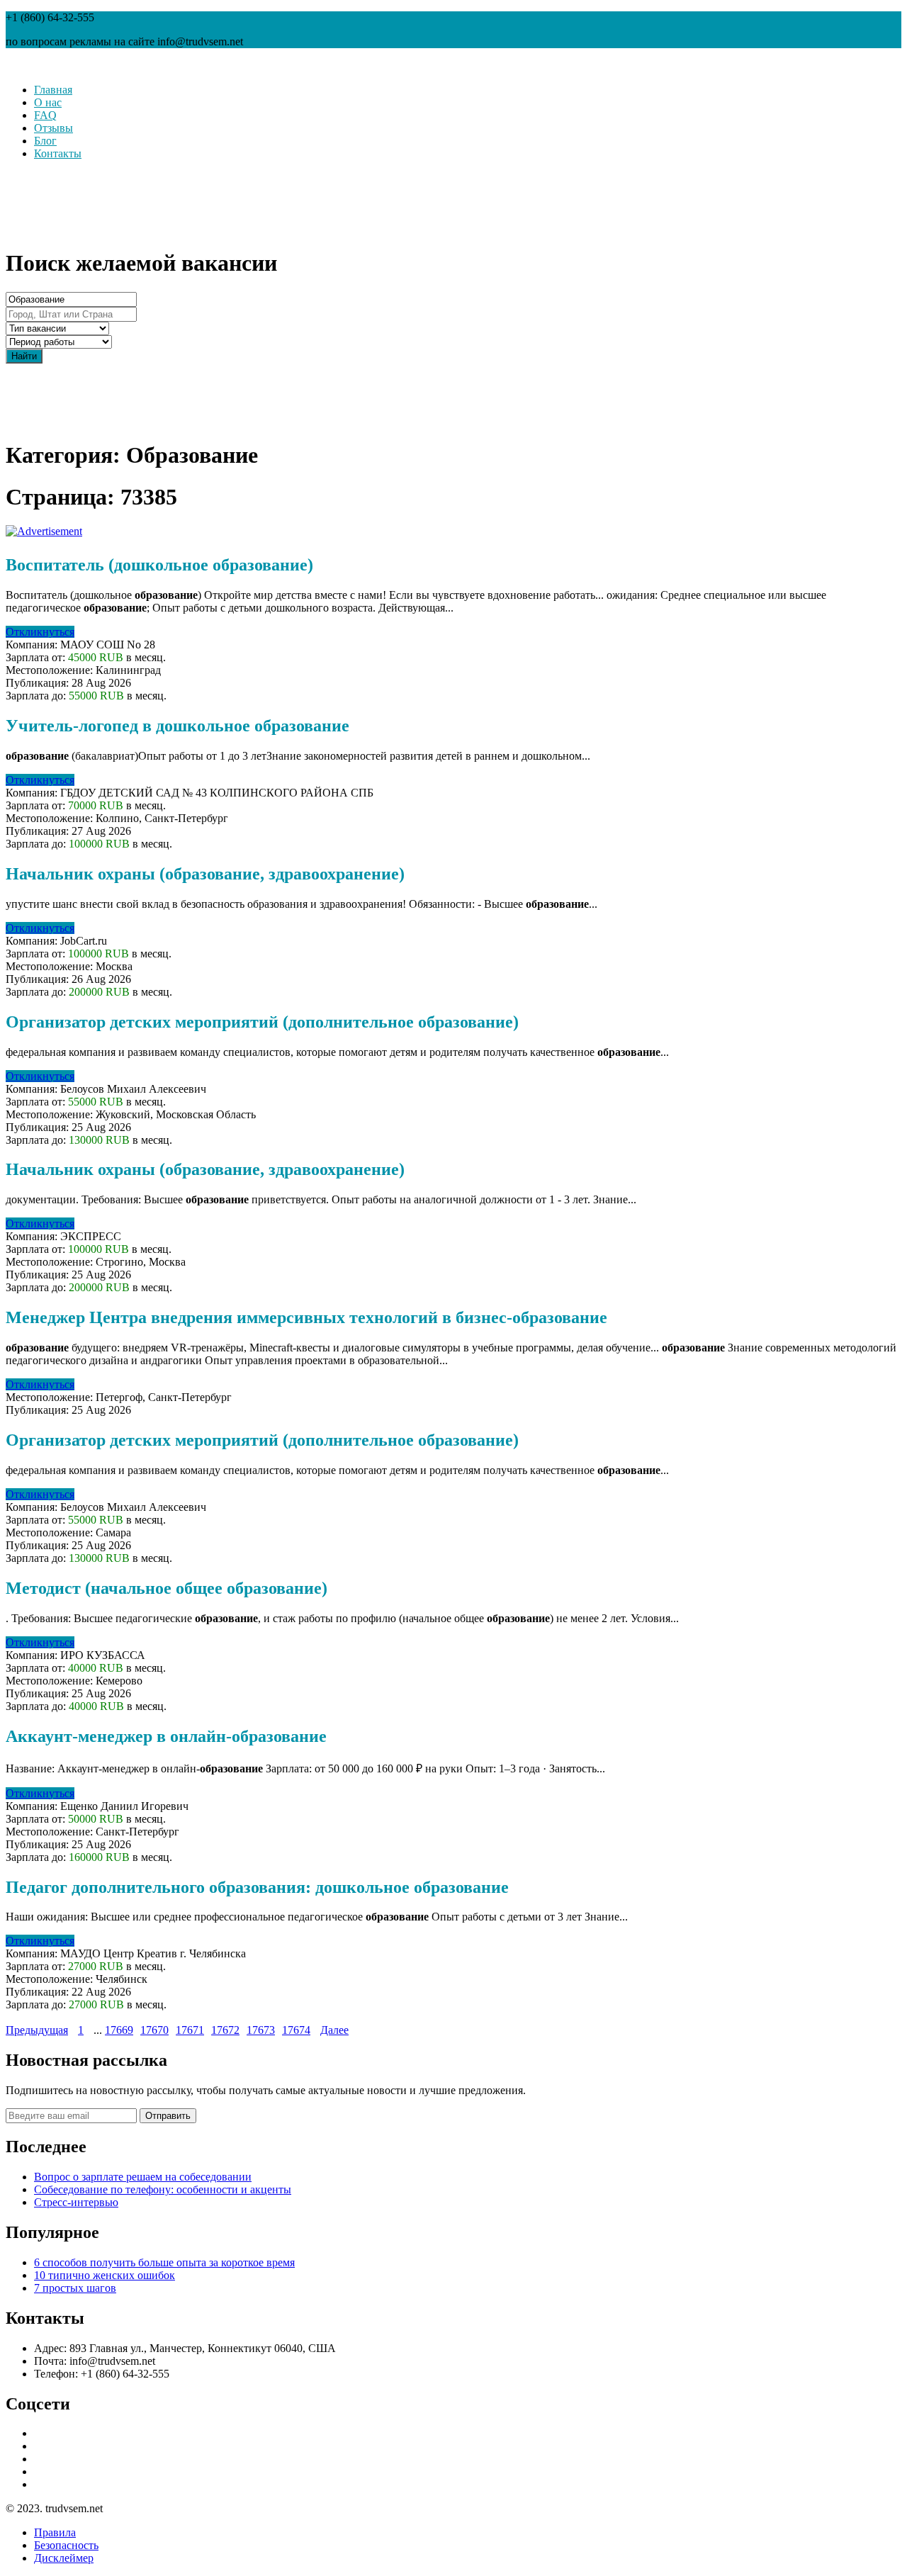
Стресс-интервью (76, 2202)
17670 (154, 2030)
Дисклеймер (64, 2558)
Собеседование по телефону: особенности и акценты (163, 2189)
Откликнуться (40, 632)
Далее (334, 2030)
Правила (55, 2532)
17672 (225, 2030)
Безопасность (66, 2545)
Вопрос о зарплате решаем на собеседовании (143, 2177)
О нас (48, 102)
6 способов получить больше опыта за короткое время (164, 2262)
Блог (45, 141)
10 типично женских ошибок (105, 2275)
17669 (119, 2030)
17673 (261, 2030)
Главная (53, 90)
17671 (190, 2030)
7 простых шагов (75, 2288)
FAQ (45, 115)
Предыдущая (37, 2030)
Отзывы (53, 128)
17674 (296, 2030)
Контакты (58, 153)
